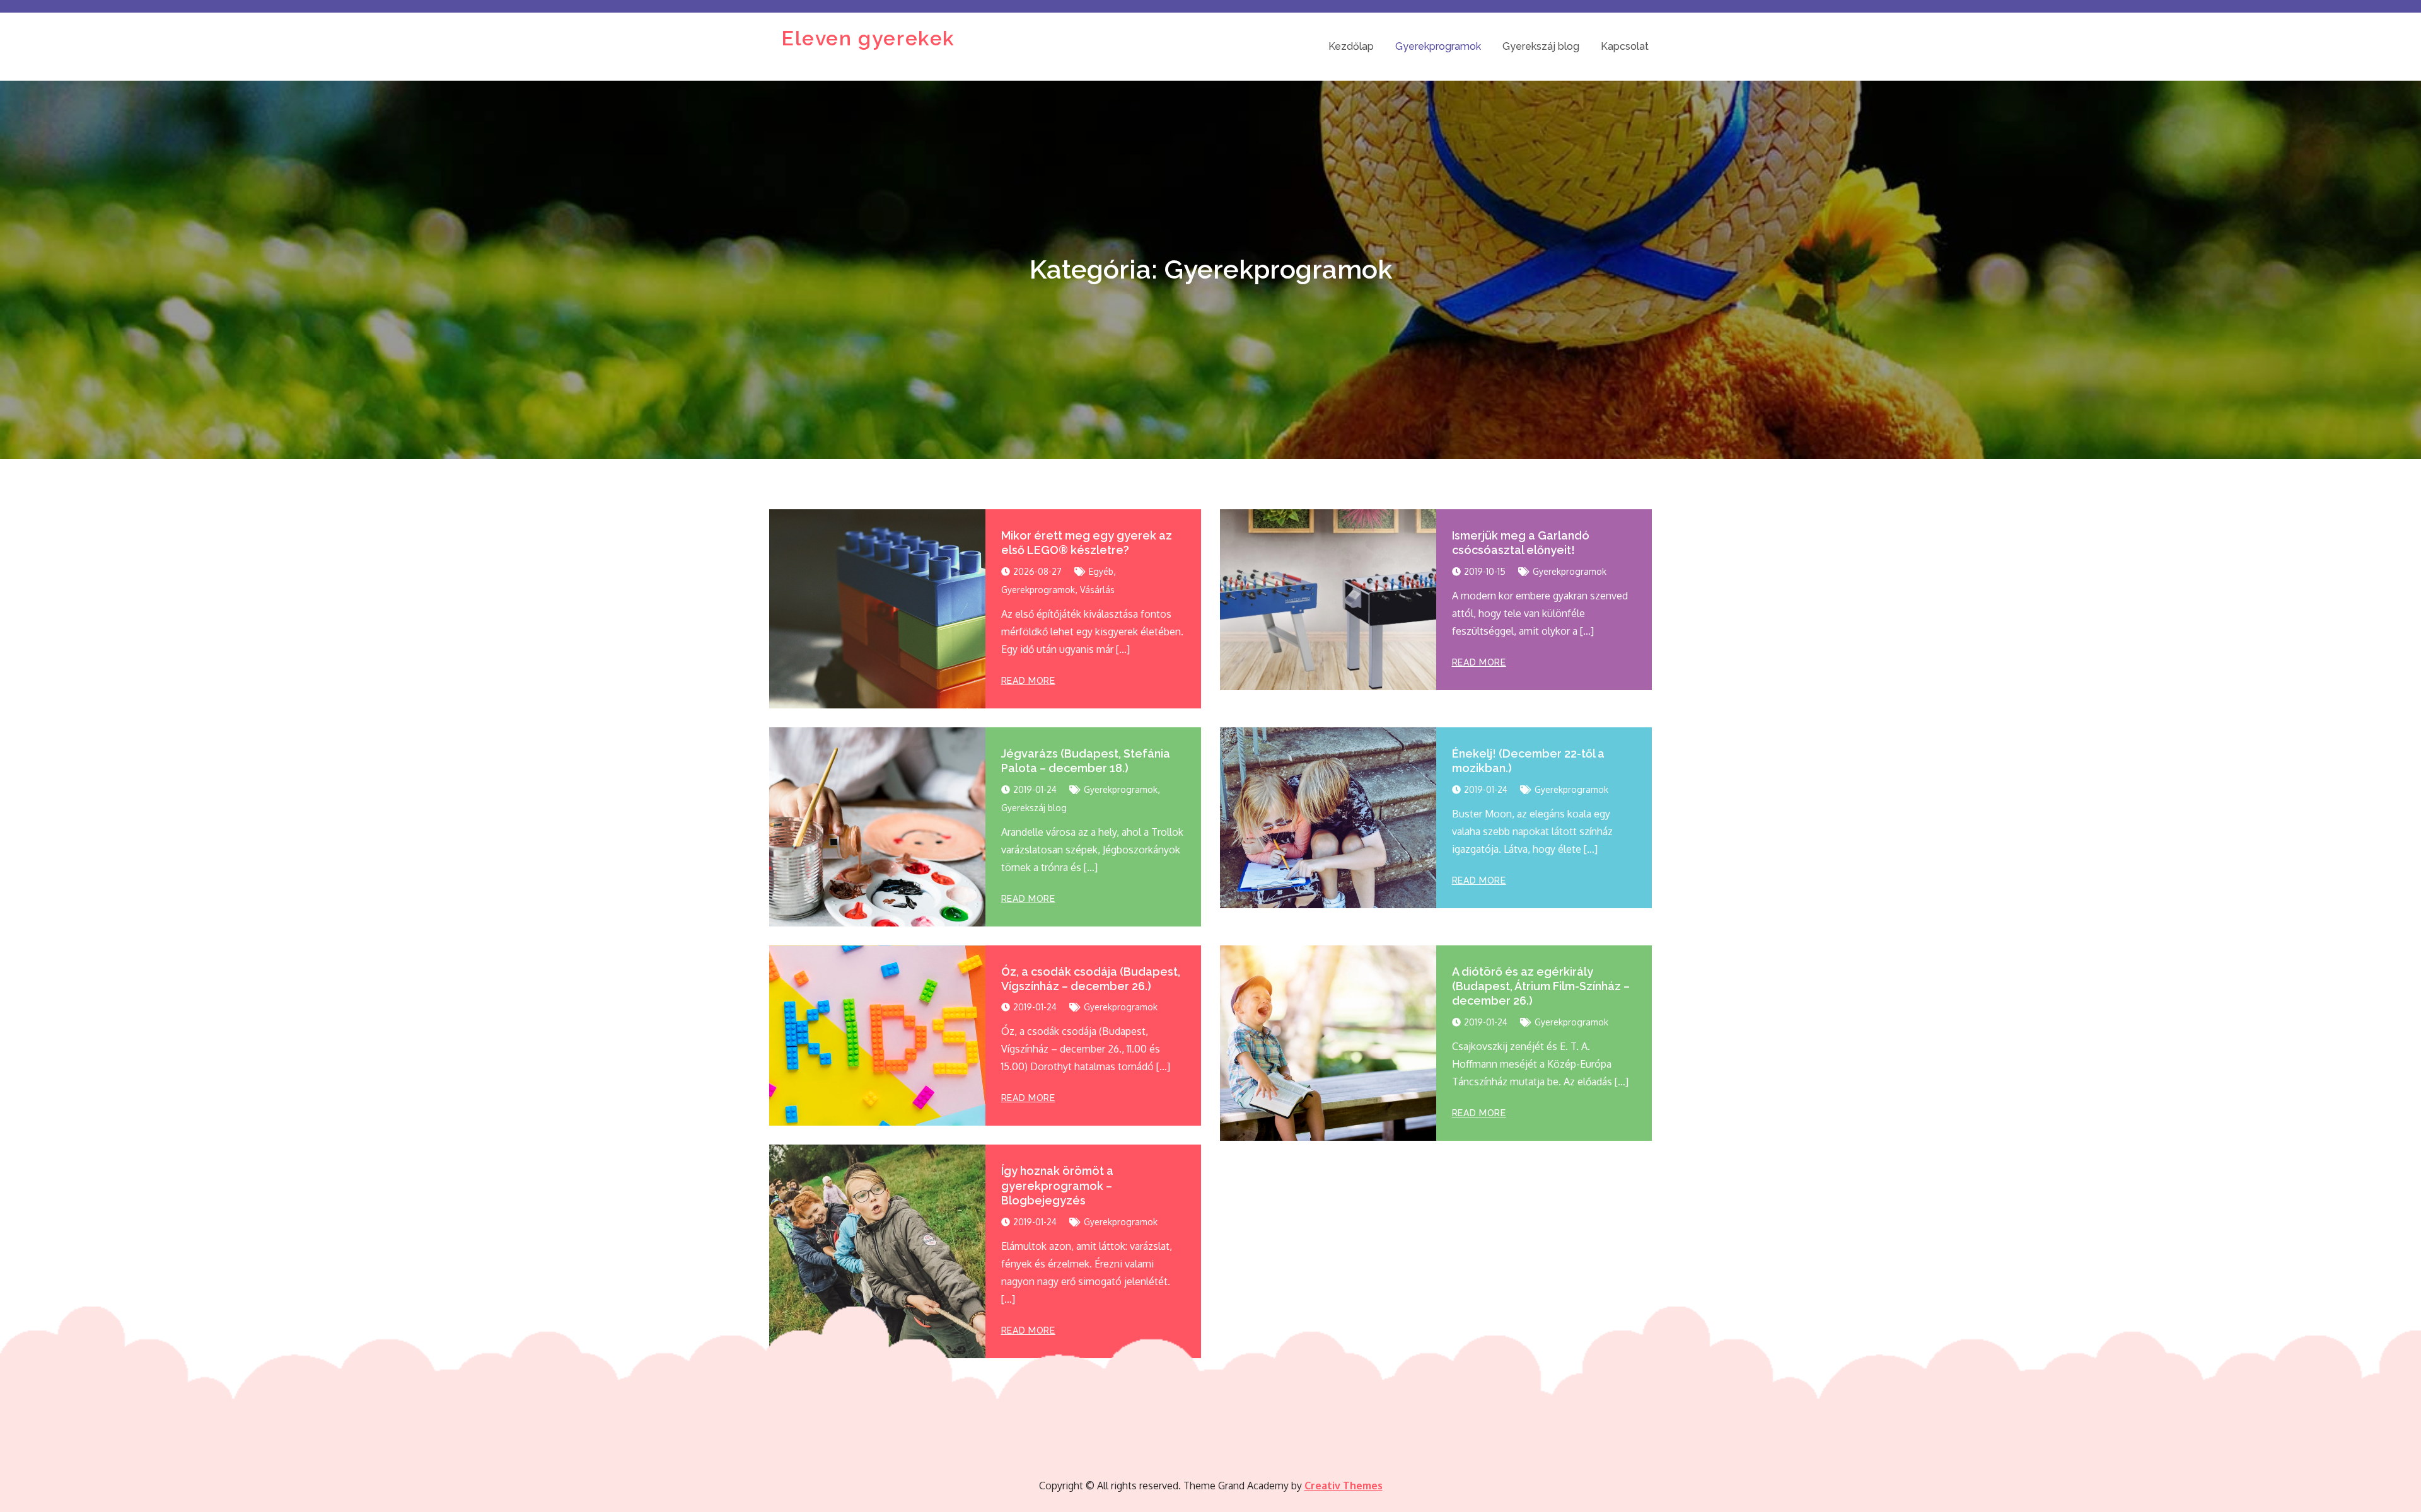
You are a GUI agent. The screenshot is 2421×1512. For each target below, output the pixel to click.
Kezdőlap (1351, 46)
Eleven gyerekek (868, 38)
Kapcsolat (1625, 46)
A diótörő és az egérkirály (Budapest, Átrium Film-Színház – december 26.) (1541, 986)
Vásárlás (1097, 590)
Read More (1028, 681)
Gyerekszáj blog (1541, 46)
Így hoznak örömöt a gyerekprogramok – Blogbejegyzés (1057, 1186)
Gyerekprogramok (1438, 46)
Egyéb (1101, 571)
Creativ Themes (1344, 1486)
